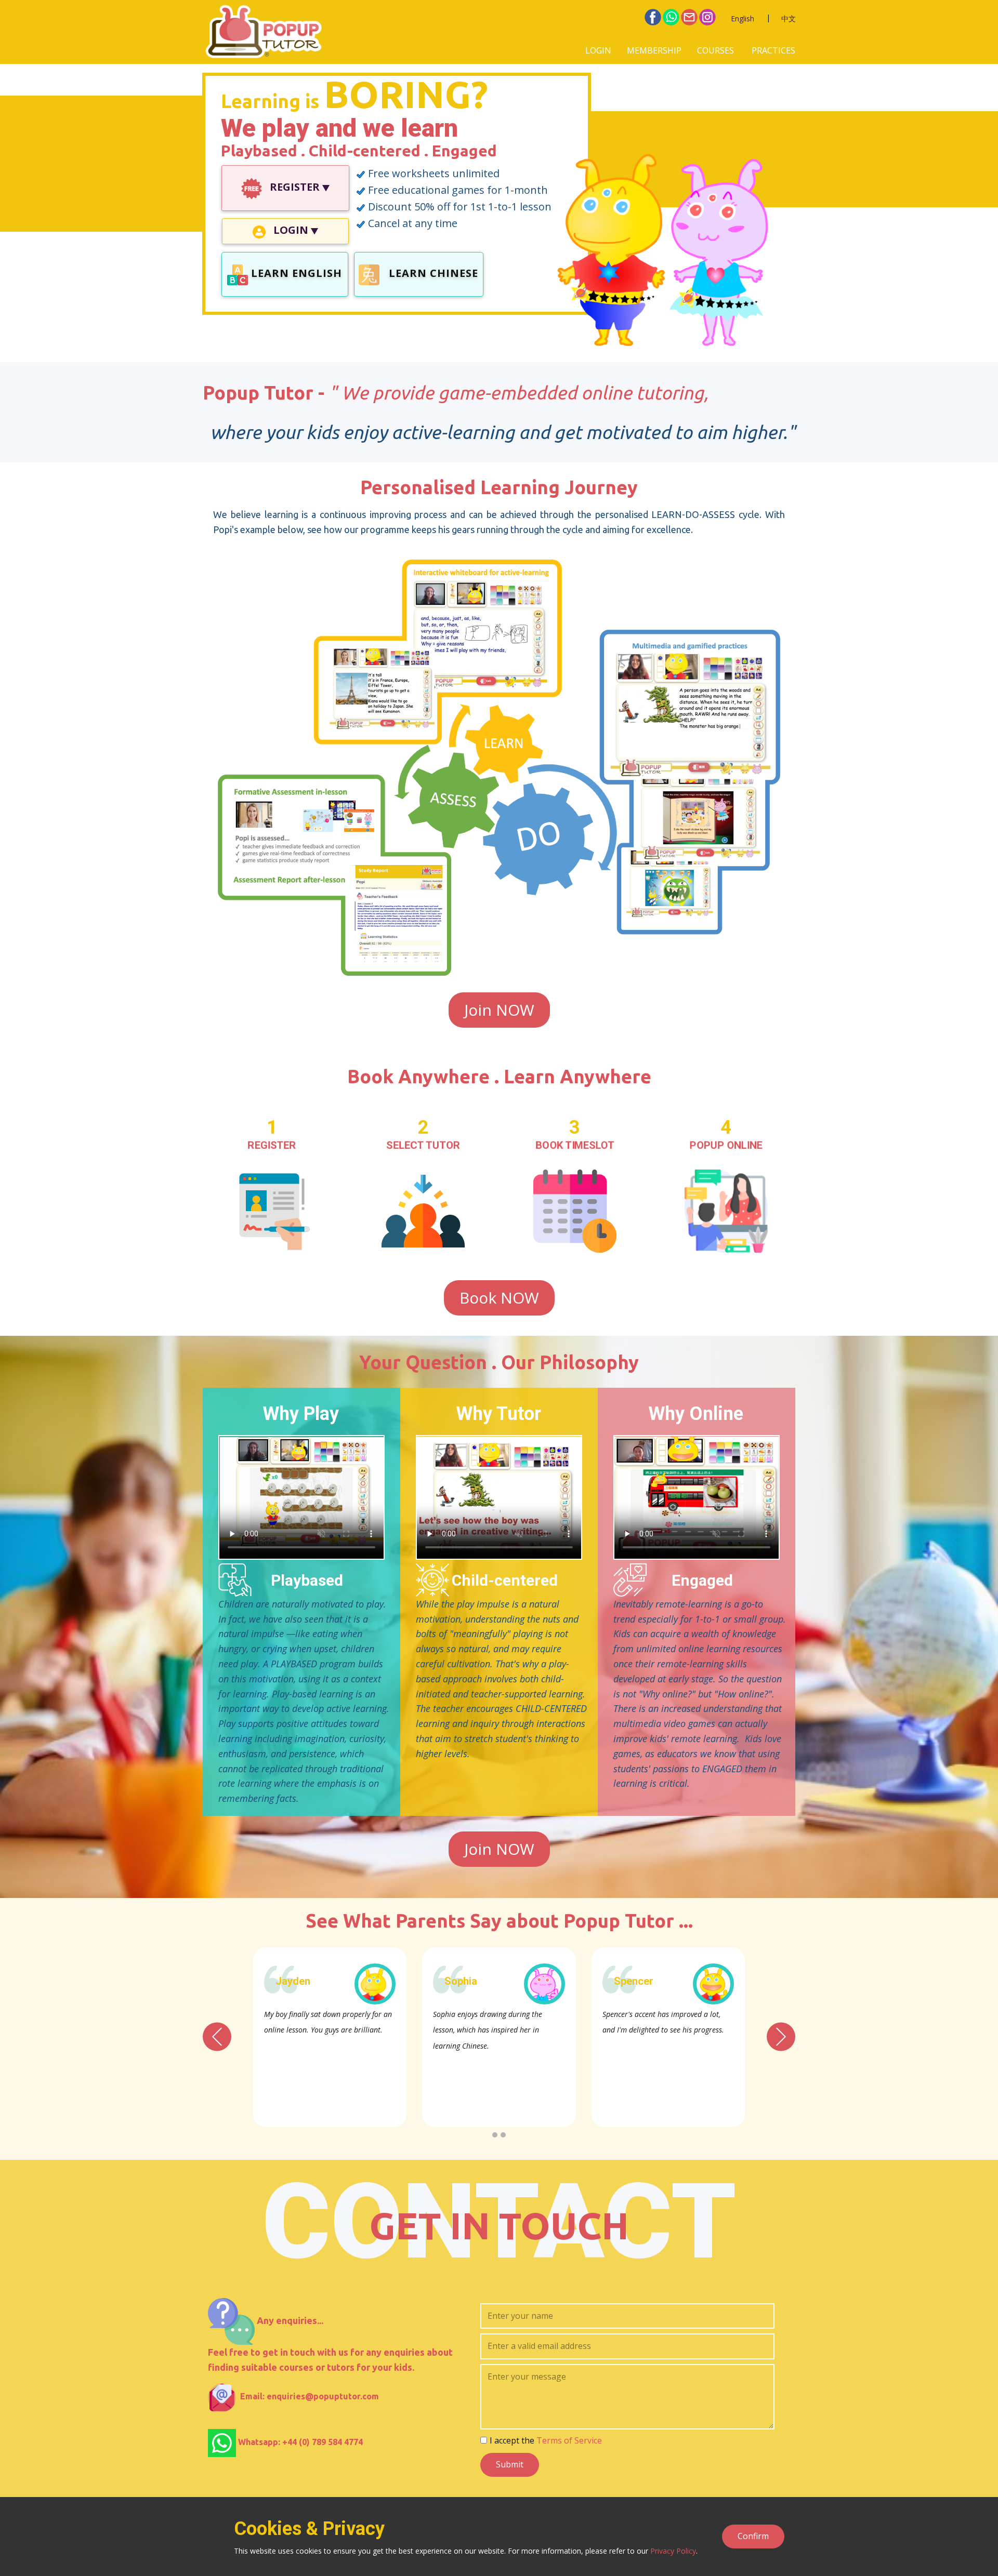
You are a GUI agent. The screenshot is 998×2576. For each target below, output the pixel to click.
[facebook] (653, 17)
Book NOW (499, 1298)
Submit (510, 2464)
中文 (789, 18)
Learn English (295, 273)
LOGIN (598, 50)
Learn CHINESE (432, 273)
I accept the (546, 2440)
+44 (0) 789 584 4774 (323, 2442)
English (743, 18)
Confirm (753, 2536)
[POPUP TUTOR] (264, 32)
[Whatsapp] (671, 17)
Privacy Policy (673, 2551)
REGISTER (295, 187)
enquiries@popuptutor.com (323, 2396)
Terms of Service (569, 2440)
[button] (217, 2036)
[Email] (689, 17)
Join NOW (499, 1010)
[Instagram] (707, 17)
